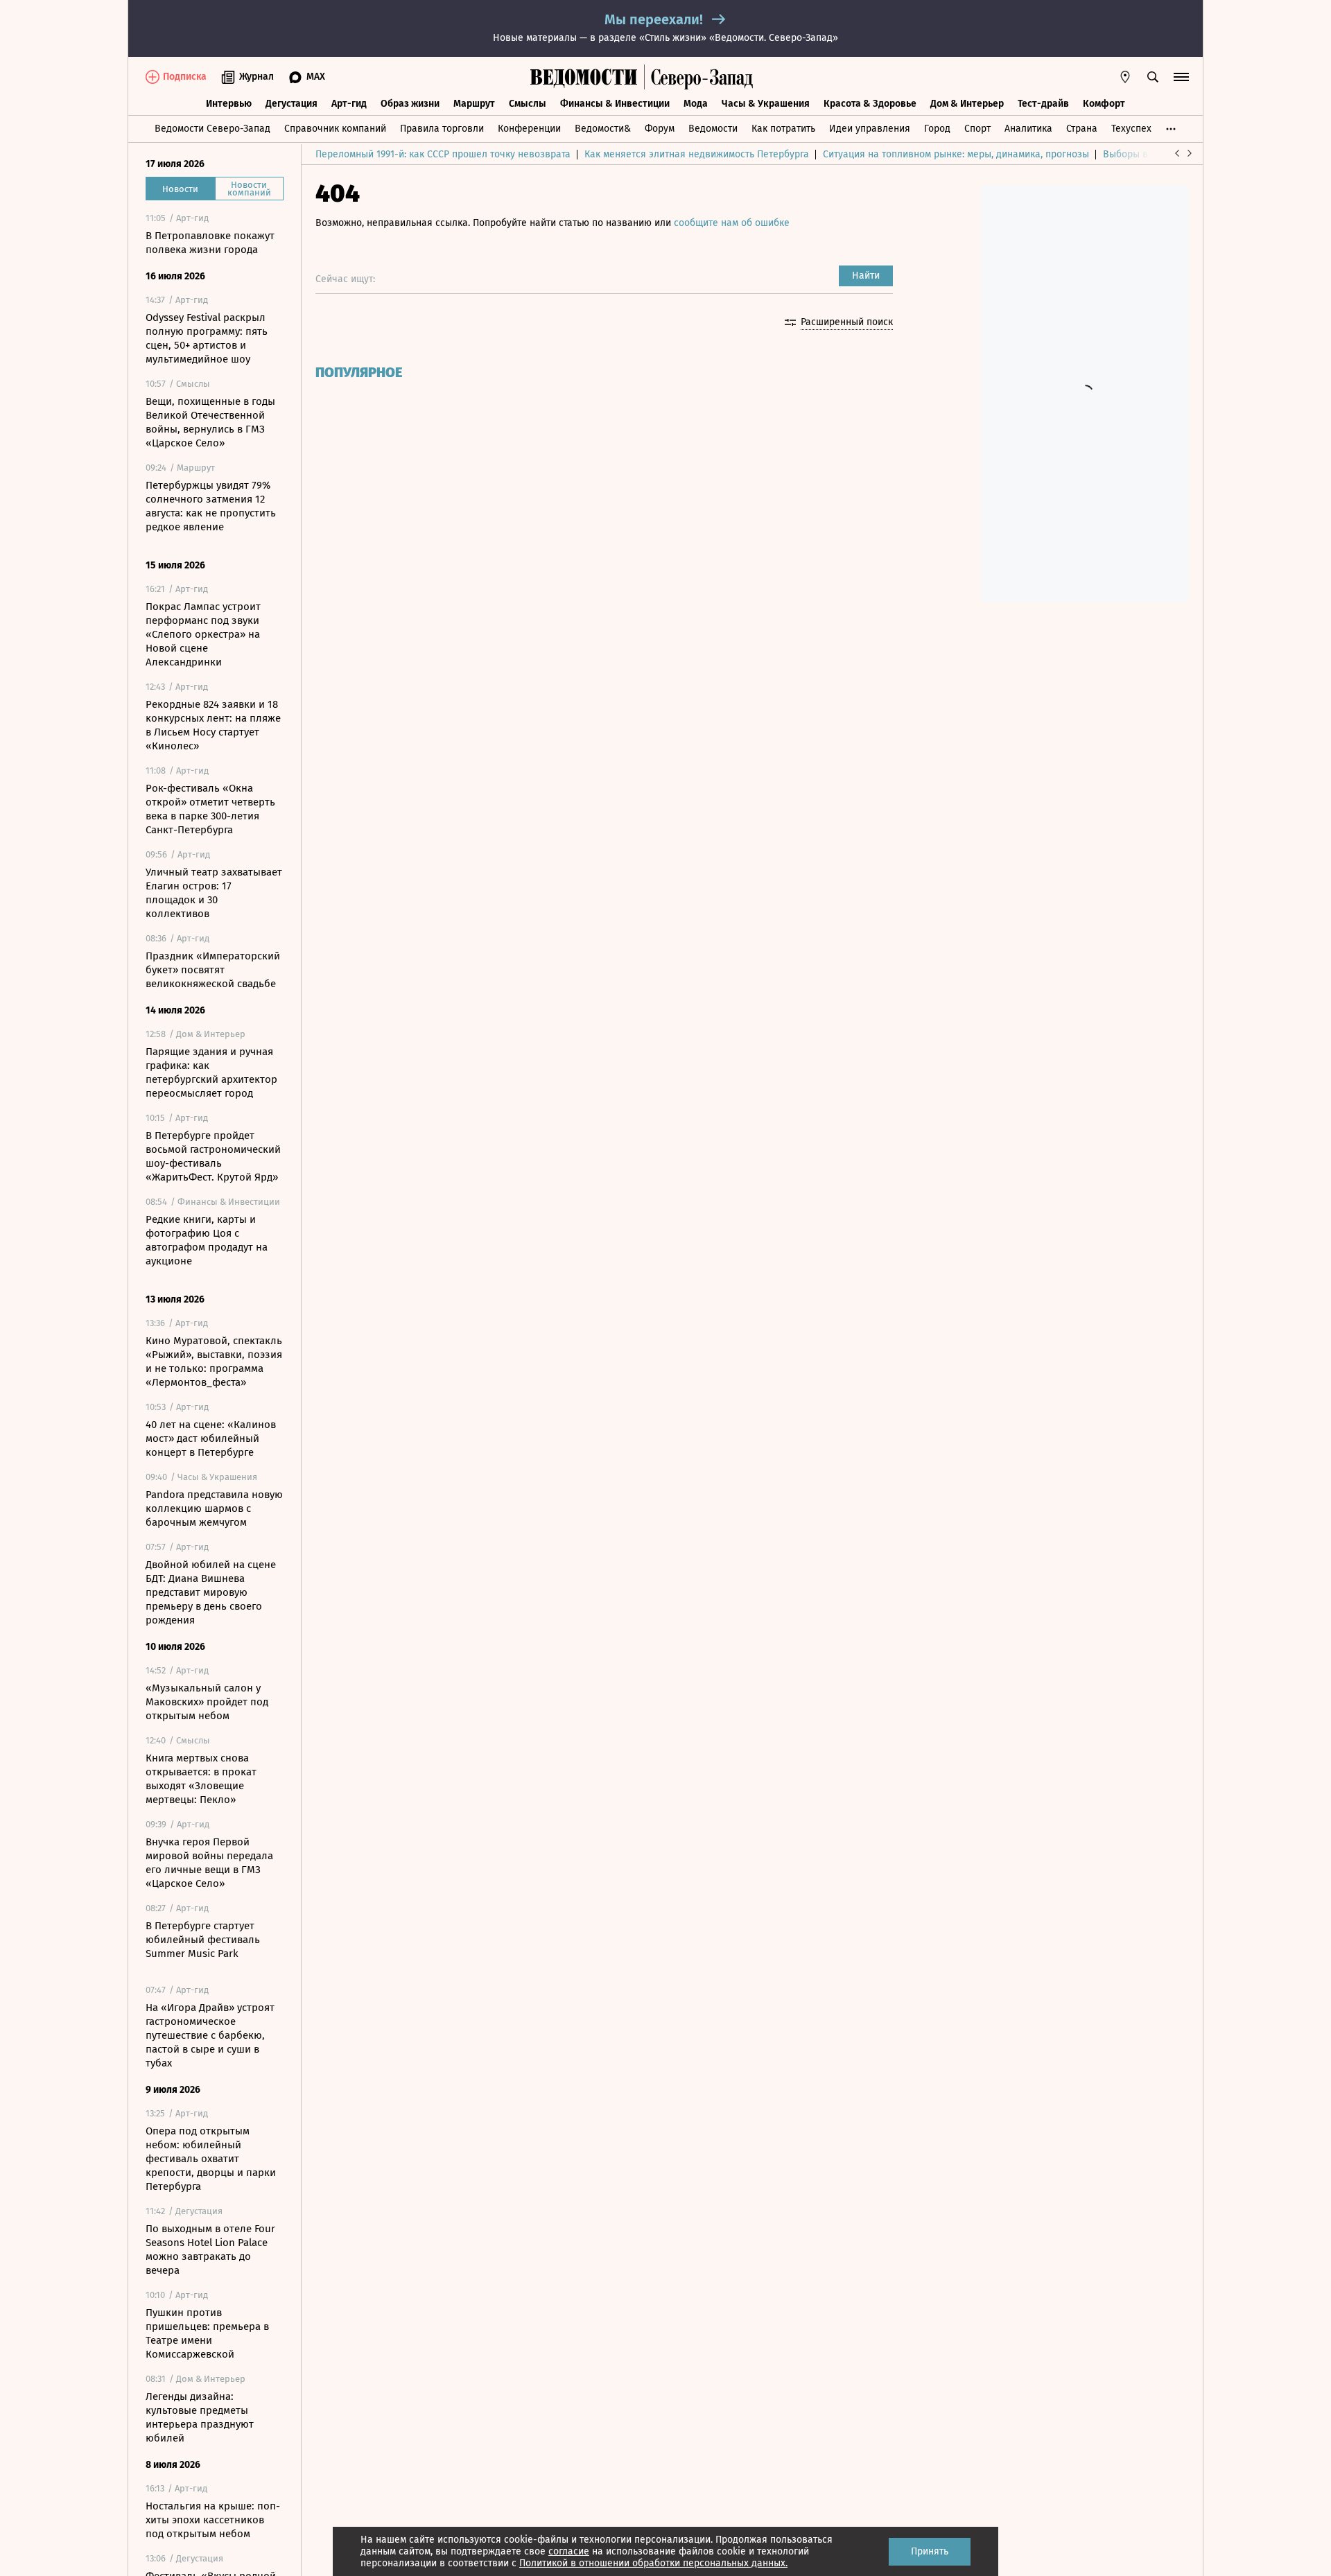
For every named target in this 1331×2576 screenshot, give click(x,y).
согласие (569, 2551)
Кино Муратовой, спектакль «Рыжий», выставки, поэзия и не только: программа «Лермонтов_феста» (214, 1361)
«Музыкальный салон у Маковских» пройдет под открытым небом (207, 1702)
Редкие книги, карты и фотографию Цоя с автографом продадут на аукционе (207, 1240)
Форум (660, 129)
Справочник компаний (335, 129)
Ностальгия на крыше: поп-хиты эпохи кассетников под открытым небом (213, 2520)
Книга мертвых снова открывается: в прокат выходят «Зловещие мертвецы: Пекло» (201, 1779)
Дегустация (292, 104)
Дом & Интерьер (967, 104)
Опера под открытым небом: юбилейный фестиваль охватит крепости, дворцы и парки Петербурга (211, 2159)
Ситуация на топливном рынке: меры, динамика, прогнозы (956, 154)
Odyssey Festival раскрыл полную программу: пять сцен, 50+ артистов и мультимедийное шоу (207, 338)
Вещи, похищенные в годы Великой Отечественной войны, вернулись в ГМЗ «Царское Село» (210, 422)
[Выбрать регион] (1125, 77)
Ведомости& (603, 129)
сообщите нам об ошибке (732, 223)
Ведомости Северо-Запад (212, 129)
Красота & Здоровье (870, 104)
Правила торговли (442, 129)
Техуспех (1131, 129)
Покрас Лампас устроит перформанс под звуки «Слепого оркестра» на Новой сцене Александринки (203, 634)
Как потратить (783, 129)
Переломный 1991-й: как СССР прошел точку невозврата (443, 154)
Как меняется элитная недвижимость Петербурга (697, 154)
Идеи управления (870, 129)
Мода (696, 104)
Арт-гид (349, 104)
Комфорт (1104, 104)
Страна (1082, 129)
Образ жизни (410, 104)
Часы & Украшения (766, 104)
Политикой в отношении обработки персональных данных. (653, 2563)
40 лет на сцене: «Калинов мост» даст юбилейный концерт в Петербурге (211, 1438)
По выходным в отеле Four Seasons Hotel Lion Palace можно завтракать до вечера (210, 2249)
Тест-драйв (1043, 104)
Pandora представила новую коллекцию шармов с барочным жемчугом (214, 1508)
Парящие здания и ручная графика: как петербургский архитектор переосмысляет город (211, 1072)
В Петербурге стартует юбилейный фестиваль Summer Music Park (203, 1940)
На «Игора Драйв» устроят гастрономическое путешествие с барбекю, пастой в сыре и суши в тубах (210, 2035)
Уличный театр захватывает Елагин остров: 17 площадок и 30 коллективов (214, 893)
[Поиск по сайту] (1153, 77)
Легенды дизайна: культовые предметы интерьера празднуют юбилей (200, 2417)
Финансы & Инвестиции (615, 104)
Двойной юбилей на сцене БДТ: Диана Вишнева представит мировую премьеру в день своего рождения (211, 1592)
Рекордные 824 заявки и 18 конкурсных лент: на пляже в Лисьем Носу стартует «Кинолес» (213, 725)
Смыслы (528, 104)
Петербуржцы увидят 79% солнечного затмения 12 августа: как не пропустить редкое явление (211, 506)
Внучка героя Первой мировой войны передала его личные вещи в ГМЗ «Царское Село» (209, 1863)
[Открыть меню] (1181, 77)
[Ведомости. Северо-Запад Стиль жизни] (699, 77)
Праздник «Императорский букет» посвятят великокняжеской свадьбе (213, 970)
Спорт (977, 129)
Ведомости (713, 129)
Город (937, 129)
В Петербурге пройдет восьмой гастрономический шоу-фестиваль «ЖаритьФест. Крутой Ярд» (213, 1156)
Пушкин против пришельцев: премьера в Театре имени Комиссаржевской (207, 2333)
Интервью (229, 104)
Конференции (529, 129)
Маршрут (474, 104)
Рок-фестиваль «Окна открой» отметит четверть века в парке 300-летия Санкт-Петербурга (210, 809)
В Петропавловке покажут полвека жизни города (210, 243)
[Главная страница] (584, 77)
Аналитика (1028, 129)
